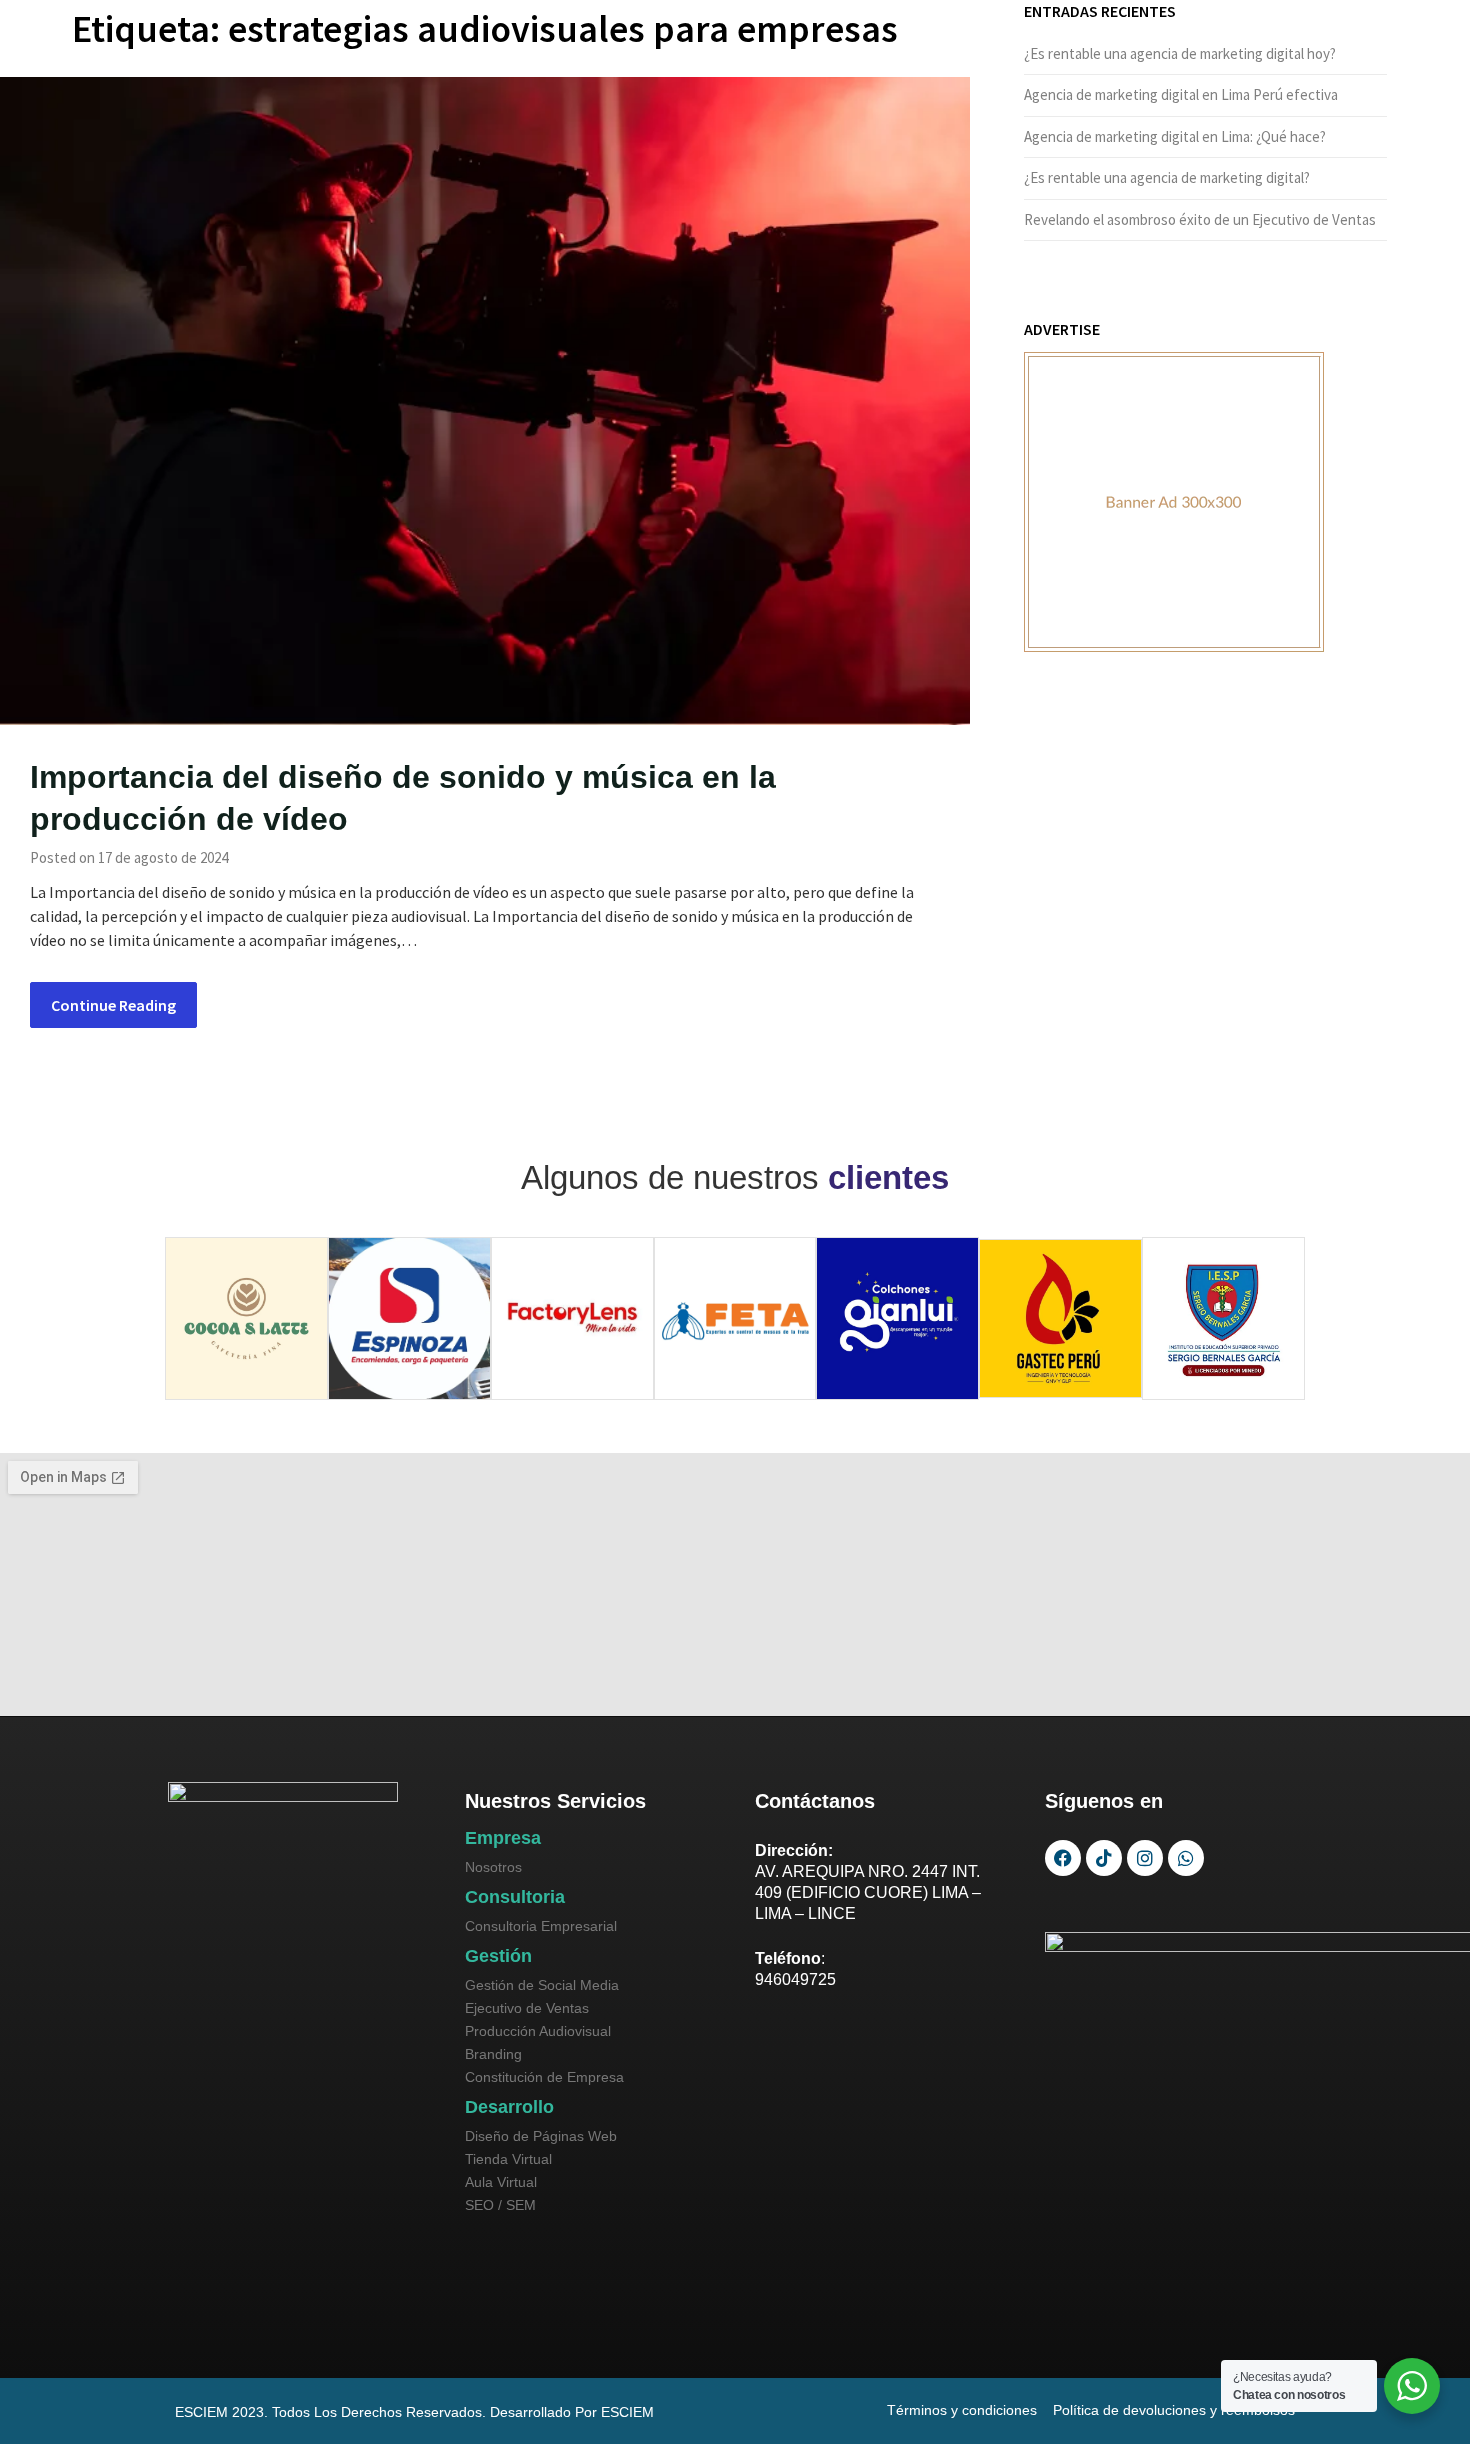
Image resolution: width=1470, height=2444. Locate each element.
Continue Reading (113, 1005)
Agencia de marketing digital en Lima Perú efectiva (1181, 94)
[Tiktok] (1104, 1858)
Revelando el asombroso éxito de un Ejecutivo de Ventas (1200, 219)
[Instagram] (1145, 1858)
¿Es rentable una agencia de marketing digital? (1167, 177)
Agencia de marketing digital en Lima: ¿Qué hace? (1175, 136)
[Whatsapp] (1186, 1858)
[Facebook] (1063, 1858)
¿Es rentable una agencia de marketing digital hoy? (1180, 53)
